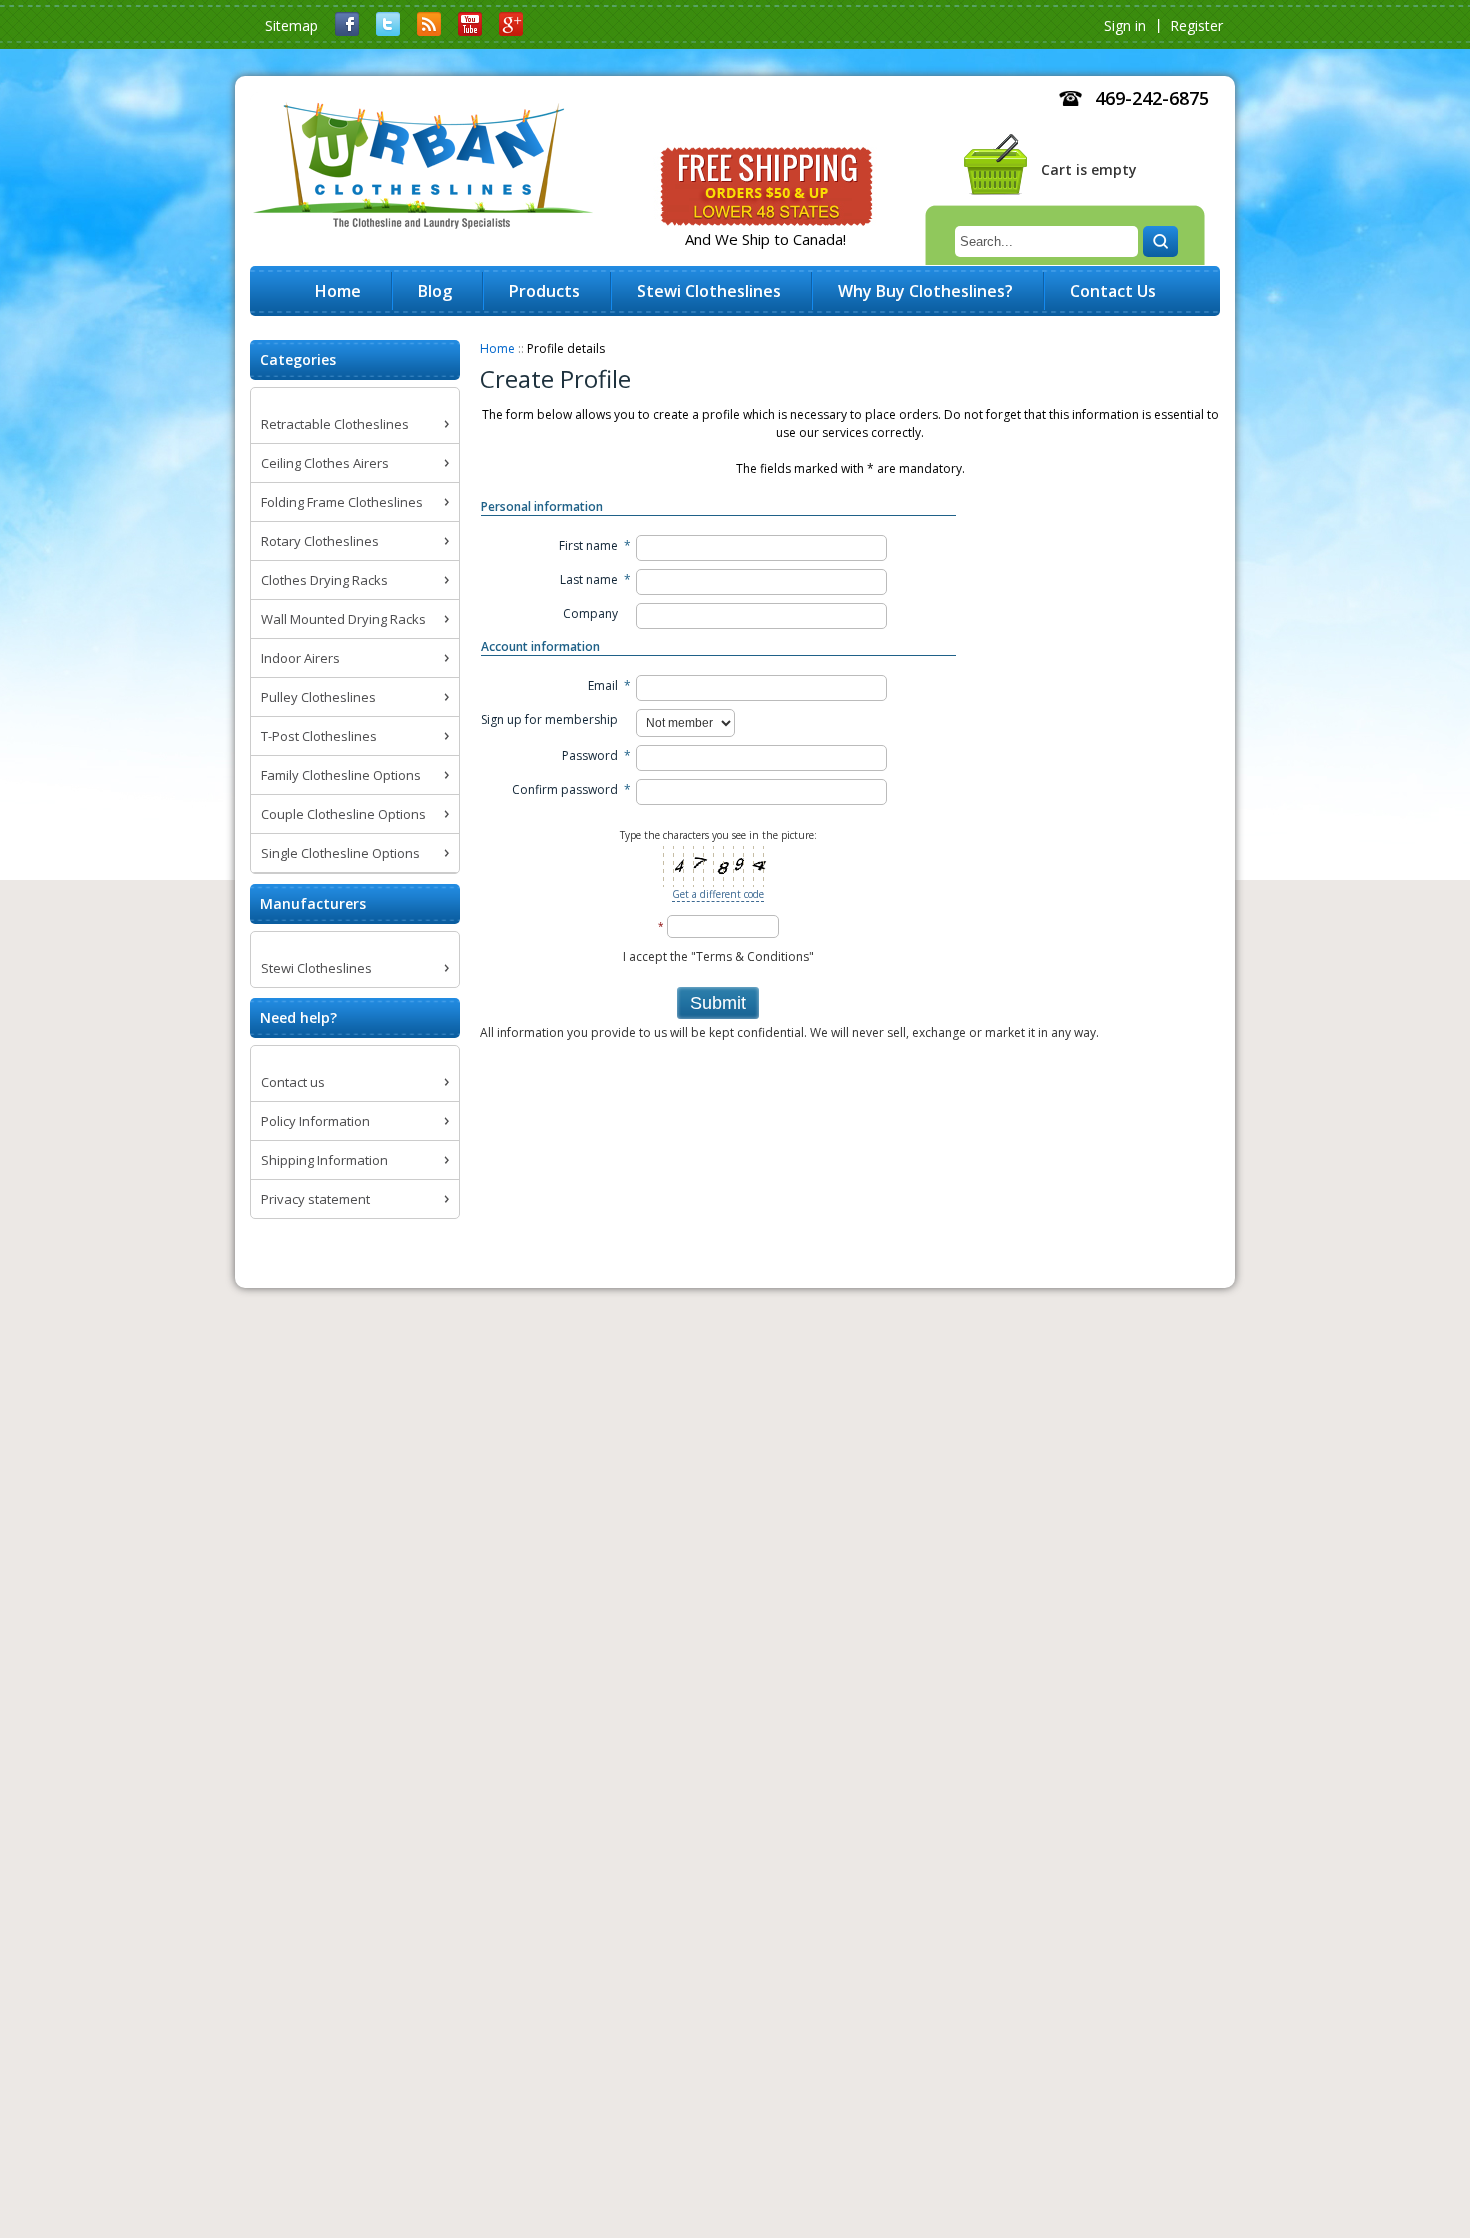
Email (603, 685)
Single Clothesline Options (340, 853)
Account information (540, 646)
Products (544, 291)
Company (590, 613)
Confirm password (565, 789)
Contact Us (1113, 291)
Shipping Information (324, 1160)
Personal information (542, 506)
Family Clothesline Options (341, 775)
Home (497, 348)
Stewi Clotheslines (316, 968)
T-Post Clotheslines (319, 736)
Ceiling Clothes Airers (325, 463)
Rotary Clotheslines (320, 541)
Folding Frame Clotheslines (342, 502)
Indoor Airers (300, 658)
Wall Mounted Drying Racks (343, 619)
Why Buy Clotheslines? (925, 291)
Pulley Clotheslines (318, 697)
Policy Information (315, 1121)
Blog (435, 291)
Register (1196, 25)
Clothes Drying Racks (324, 580)
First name (588, 545)
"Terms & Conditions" (752, 956)
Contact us (293, 1082)
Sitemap (291, 25)
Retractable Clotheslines (335, 424)
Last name (589, 579)
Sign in (1125, 25)
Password (590, 755)
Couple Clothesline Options (343, 814)
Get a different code (718, 894)
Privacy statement (315, 1199)
